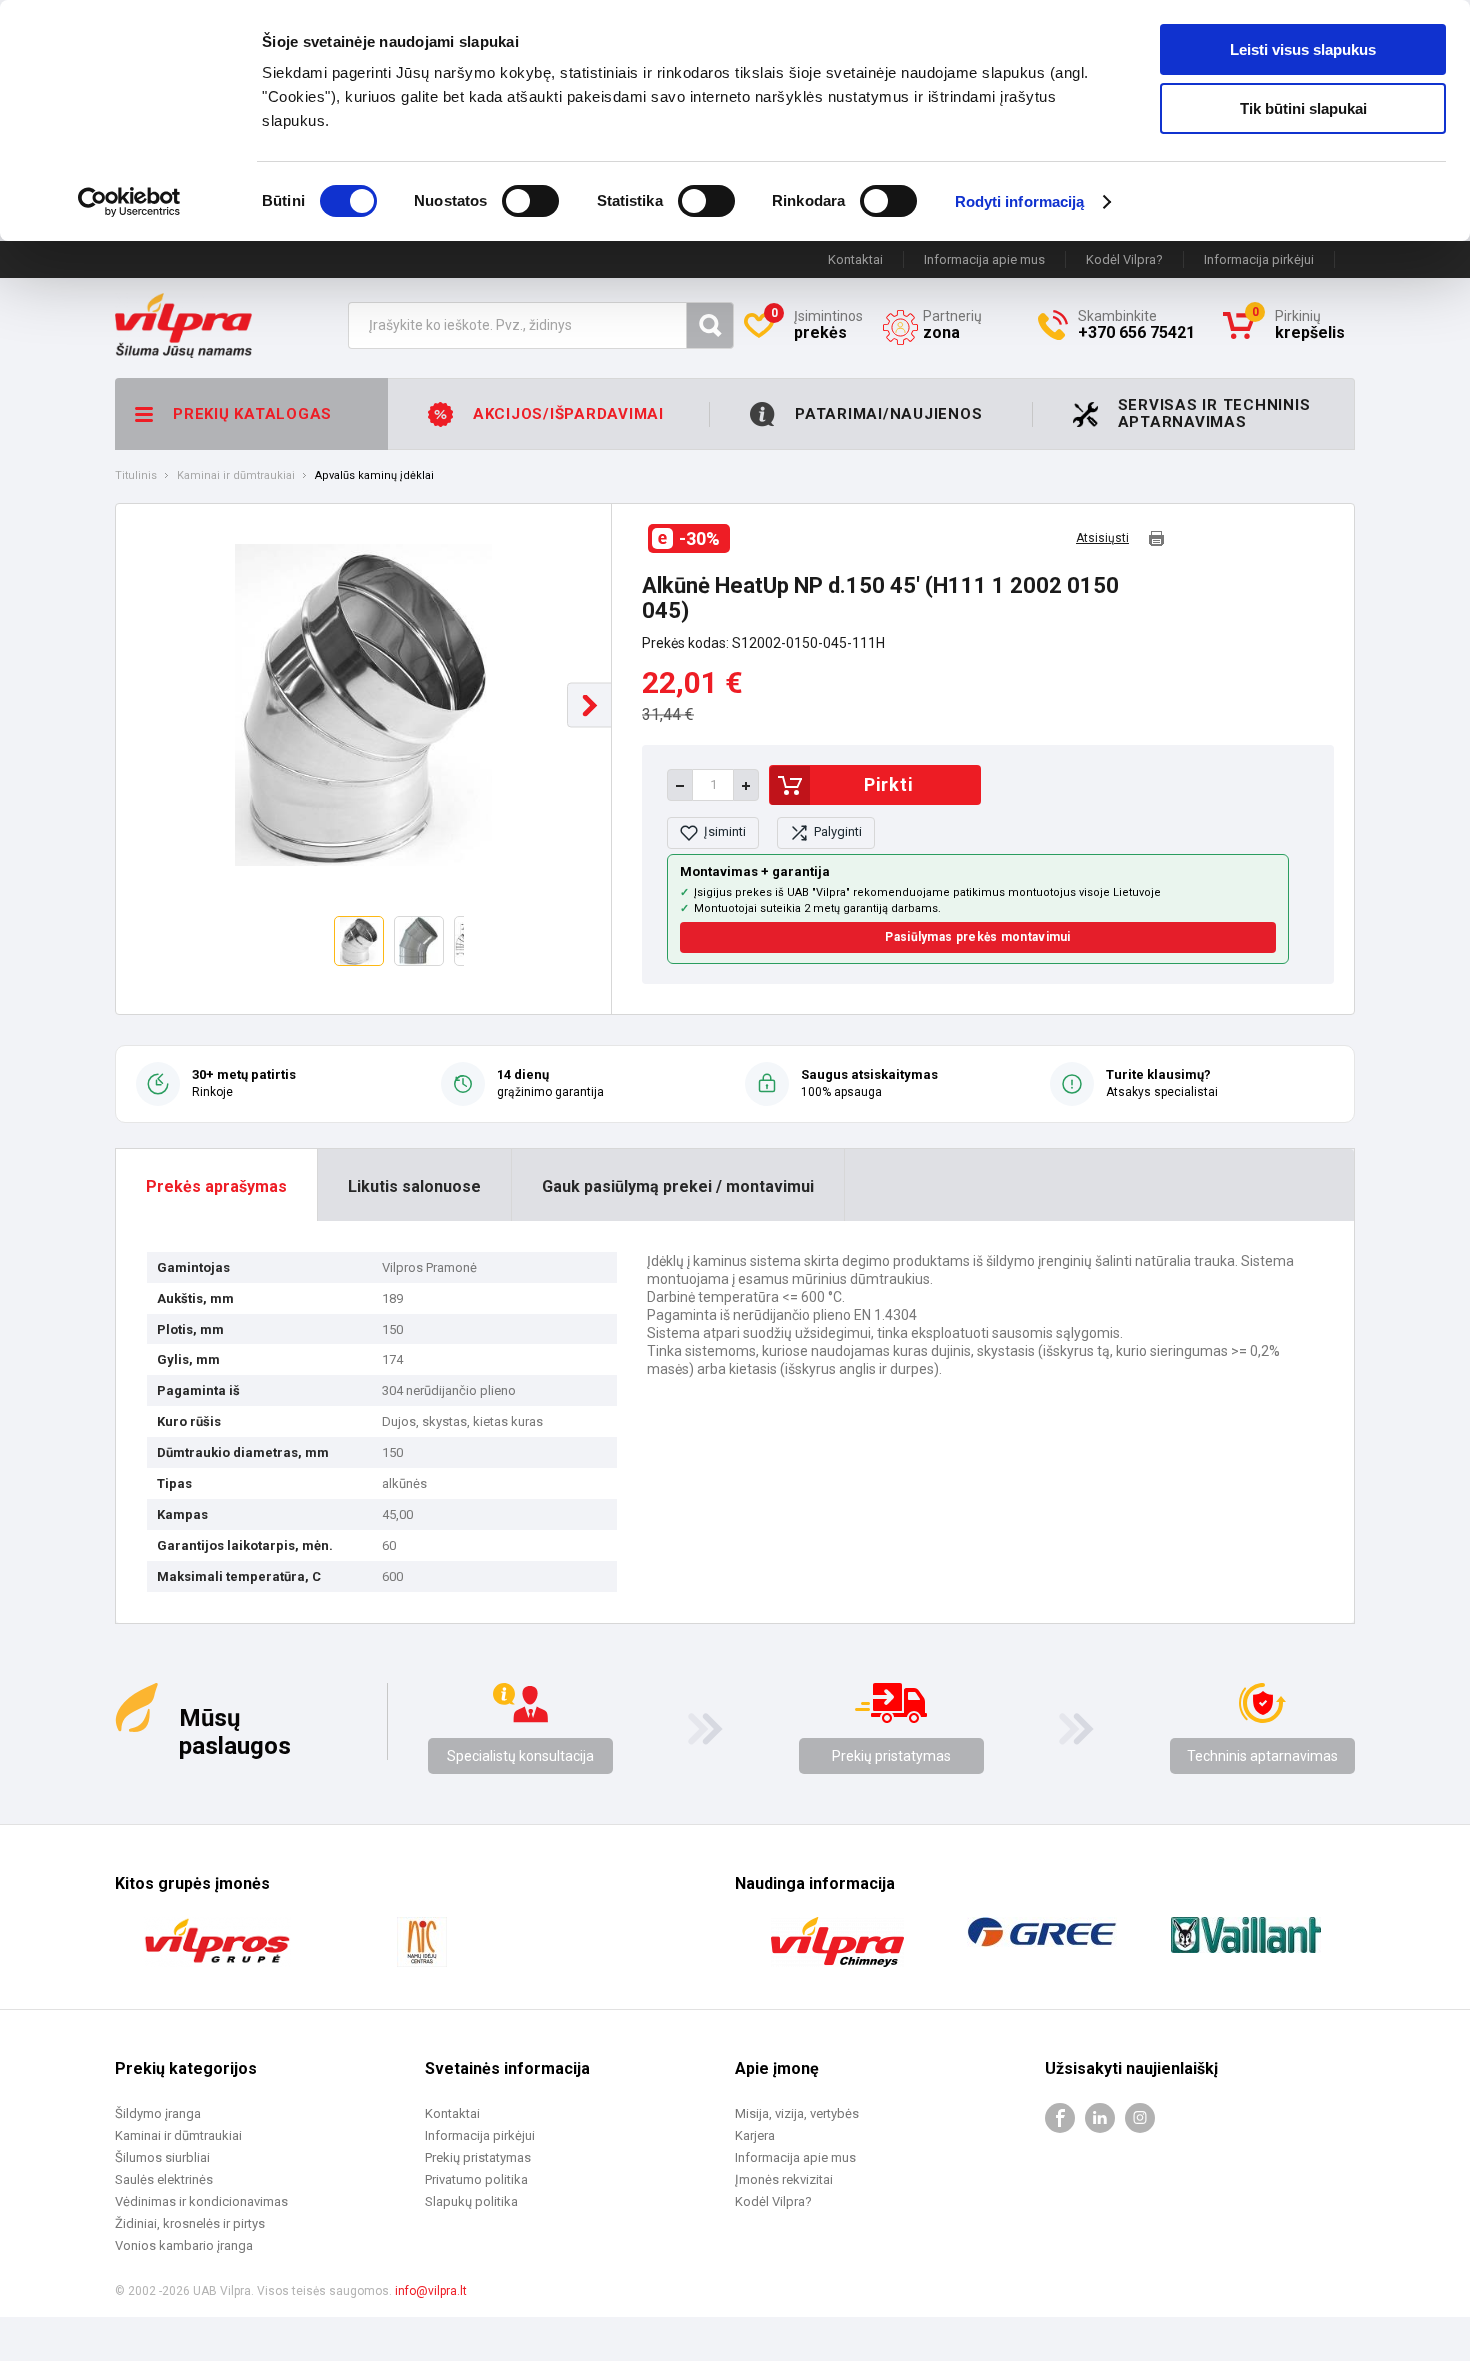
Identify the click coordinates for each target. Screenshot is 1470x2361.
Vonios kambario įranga (184, 2245)
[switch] (530, 201)
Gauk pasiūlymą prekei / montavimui (678, 1186)
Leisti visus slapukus (1303, 49)
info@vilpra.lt (431, 2291)
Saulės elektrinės (164, 2179)
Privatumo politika (476, 2179)
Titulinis (136, 476)
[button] (589, 705)
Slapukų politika (471, 2201)
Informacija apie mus (984, 259)
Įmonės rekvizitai (784, 2179)
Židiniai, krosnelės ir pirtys (190, 2223)
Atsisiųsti (1102, 538)
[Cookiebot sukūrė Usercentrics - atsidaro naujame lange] (129, 202)
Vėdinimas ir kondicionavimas (201, 2201)
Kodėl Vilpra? (1124, 259)
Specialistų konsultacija (520, 1756)
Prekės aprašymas (216, 1186)
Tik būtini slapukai (1303, 108)
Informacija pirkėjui (1259, 259)
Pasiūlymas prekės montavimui (977, 937)
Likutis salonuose (414, 1186)
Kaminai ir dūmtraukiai (236, 476)
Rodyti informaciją (1020, 201)
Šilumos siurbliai (162, 2157)
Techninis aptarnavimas (1262, 1756)
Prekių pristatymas (891, 1756)
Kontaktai (855, 259)
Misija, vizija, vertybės (797, 2113)
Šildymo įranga (158, 2113)
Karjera (755, 2135)
